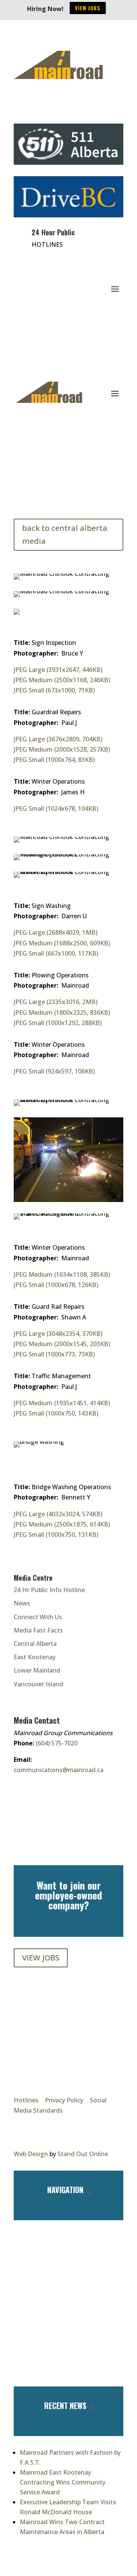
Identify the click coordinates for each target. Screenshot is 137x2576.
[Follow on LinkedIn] (55, 109)
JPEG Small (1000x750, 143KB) (56, 1413)
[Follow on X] (37, 109)
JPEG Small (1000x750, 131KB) (56, 1535)
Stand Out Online (83, 2154)
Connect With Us (38, 1617)
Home (68, 2235)
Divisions (69, 2279)
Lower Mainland (37, 1670)
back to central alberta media (65, 534)
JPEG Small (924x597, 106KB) (54, 1071)
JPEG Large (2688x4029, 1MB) (56, 932)
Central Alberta (35, 1644)
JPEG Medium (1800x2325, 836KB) (62, 1012)
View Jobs (88, 8)
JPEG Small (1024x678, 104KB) (56, 808)
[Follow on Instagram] (20, 109)
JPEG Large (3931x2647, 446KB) (58, 670)
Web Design (31, 2154)
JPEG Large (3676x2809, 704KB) (58, 739)
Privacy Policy (64, 2100)
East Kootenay (35, 1657)
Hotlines (26, 2100)
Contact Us (69, 2346)
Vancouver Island (38, 1684)
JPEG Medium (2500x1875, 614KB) (62, 1524)
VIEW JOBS (41, 1958)
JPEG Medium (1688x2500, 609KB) (62, 943)
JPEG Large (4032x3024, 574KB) (58, 1514)
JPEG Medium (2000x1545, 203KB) (62, 1344)
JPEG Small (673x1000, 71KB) (54, 690)
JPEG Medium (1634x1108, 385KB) (62, 1274)
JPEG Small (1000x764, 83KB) (54, 760)
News (22, 1603)
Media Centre (68, 2324)
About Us (68, 2257)
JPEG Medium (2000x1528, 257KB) (62, 749)
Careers (68, 2301)
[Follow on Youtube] (72, 109)
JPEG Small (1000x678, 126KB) (56, 1285)
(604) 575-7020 (57, 1743)
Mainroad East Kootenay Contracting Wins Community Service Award (63, 2482)
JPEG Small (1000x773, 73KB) (54, 1354)
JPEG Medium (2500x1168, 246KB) (62, 680)
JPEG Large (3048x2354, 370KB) (58, 1334)
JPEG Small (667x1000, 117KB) (56, 953)
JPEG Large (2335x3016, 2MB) (56, 1002)
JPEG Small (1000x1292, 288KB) (58, 1023)
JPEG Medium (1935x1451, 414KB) (62, 1403)
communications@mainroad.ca (59, 1770)
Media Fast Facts (38, 1630)
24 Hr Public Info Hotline (49, 1590)
